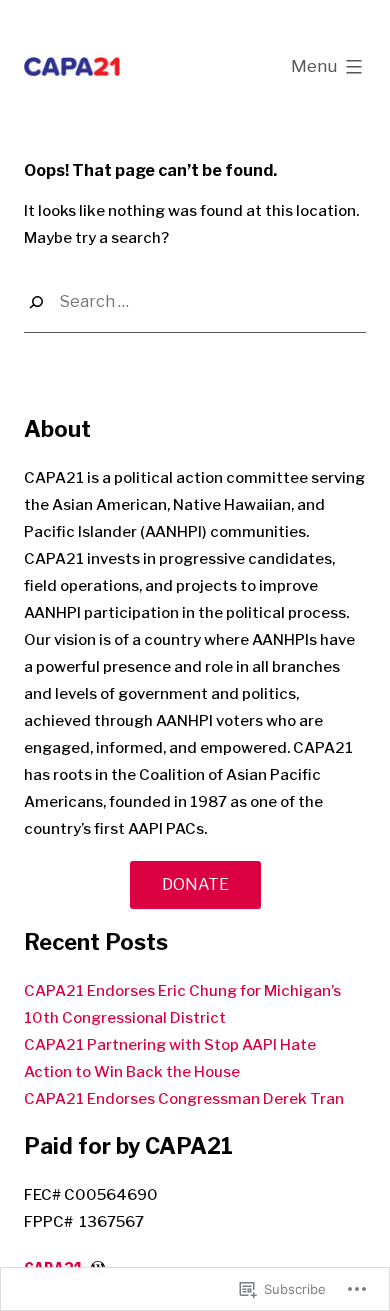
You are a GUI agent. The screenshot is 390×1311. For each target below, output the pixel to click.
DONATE (195, 884)
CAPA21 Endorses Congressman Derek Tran (184, 1099)
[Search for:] (195, 302)
